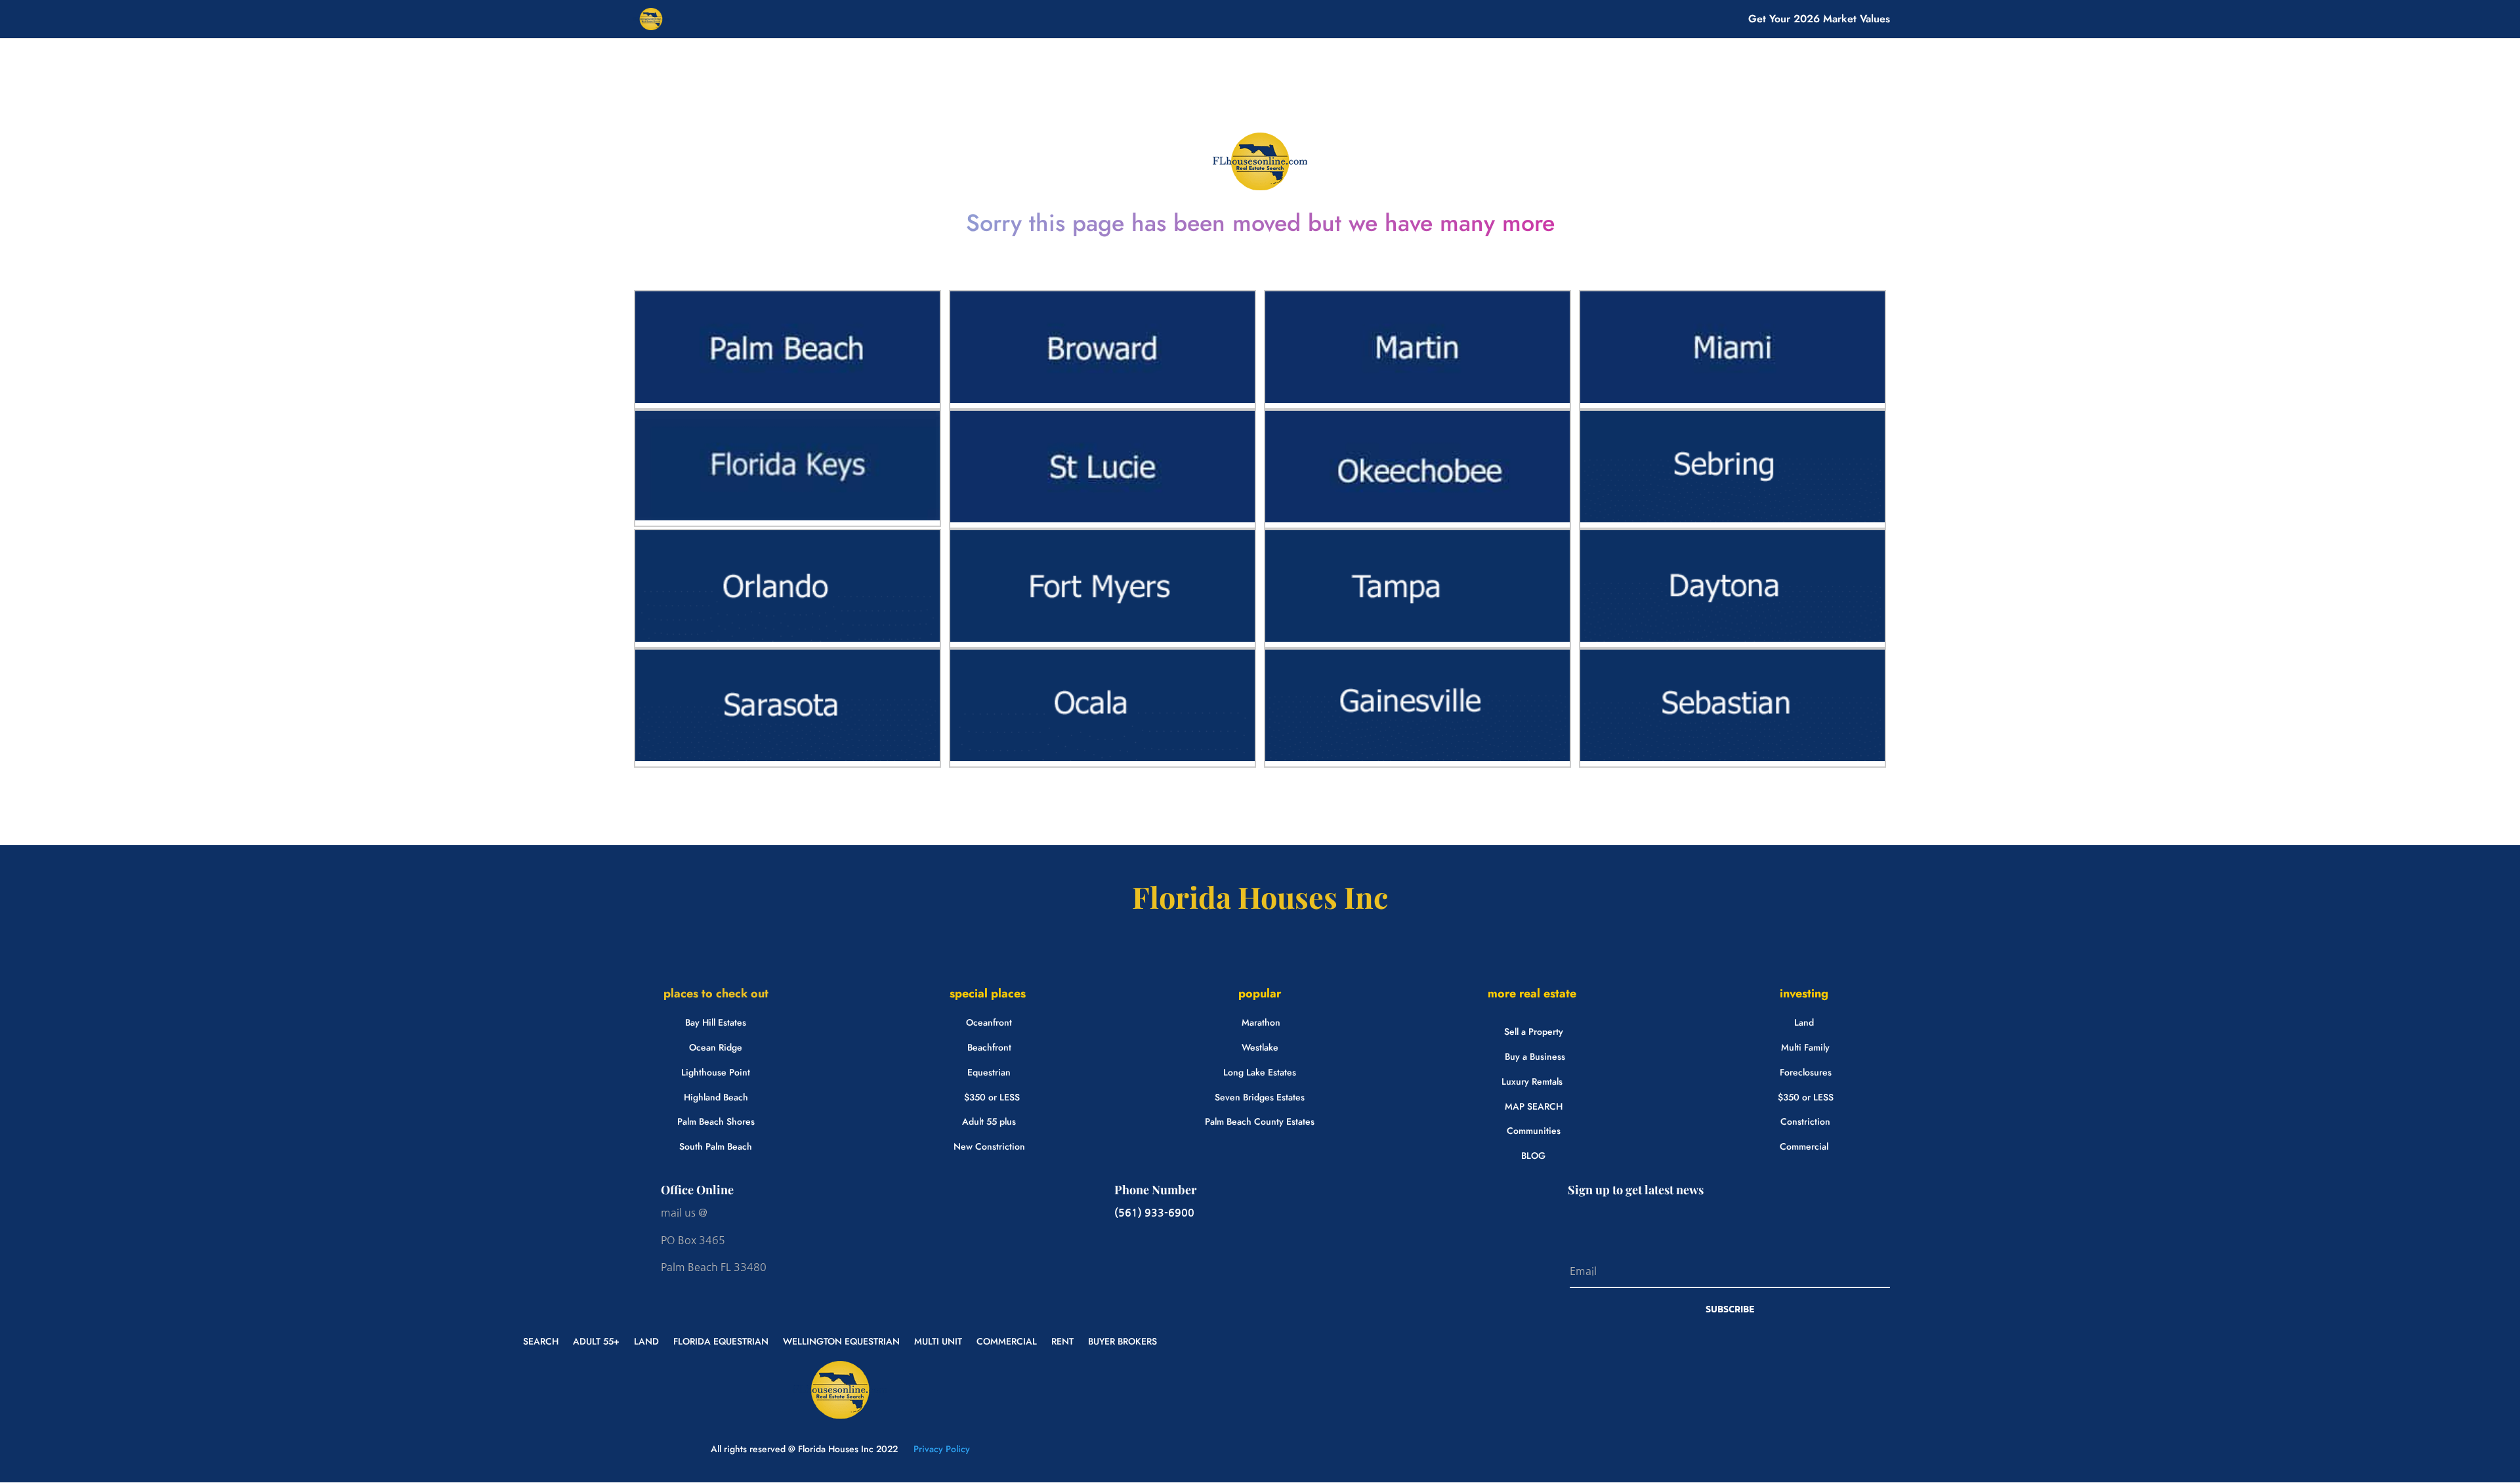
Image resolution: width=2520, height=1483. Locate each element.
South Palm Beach (716, 1146)
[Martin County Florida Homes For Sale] (1417, 400)
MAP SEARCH (1534, 1106)
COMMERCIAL (1007, 1340)
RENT (1062, 1340)
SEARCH (541, 1340)
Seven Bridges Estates (1260, 1097)
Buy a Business (1535, 1056)
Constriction (1805, 1121)
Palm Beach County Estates (1260, 1121)
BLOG (1533, 1156)
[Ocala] (1102, 758)
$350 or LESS (992, 1097)
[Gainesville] (1417, 758)
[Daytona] (1732, 638)
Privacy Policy (940, 1449)
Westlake (1260, 1047)
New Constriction (989, 1146)
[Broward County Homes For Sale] (1102, 400)
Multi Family (1805, 1047)
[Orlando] (787, 638)
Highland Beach (716, 1097)
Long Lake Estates (1260, 1072)
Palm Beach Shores (716, 1121)
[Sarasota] (787, 758)
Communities (1534, 1131)
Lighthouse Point (716, 1072)
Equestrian (989, 1072)
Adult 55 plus (989, 1121)
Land (1804, 1022)
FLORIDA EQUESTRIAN (721, 1340)
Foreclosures (1806, 1072)
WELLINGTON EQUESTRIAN (841, 1340)
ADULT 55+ (596, 1340)
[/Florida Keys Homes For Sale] (787, 517)
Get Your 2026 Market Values (1819, 20)
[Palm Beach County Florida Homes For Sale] (787, 400)
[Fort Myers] (1102, 638)
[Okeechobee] (1417, 519)
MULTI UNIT (938, 1340)
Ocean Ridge (716, 1047)
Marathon (1261, 1022)
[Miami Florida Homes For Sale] (1732, 400)
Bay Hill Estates (716, 1022)
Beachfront (989, 1047)
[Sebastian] (1732, 758)
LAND (646, 1340)
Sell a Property (1534, 1032)
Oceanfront (989, 1022)
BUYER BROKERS (1123, 1340)
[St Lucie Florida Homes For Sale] (1102, 519)
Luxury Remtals (1532, 1081)
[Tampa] (1417, 638)
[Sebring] (1732, 519)
